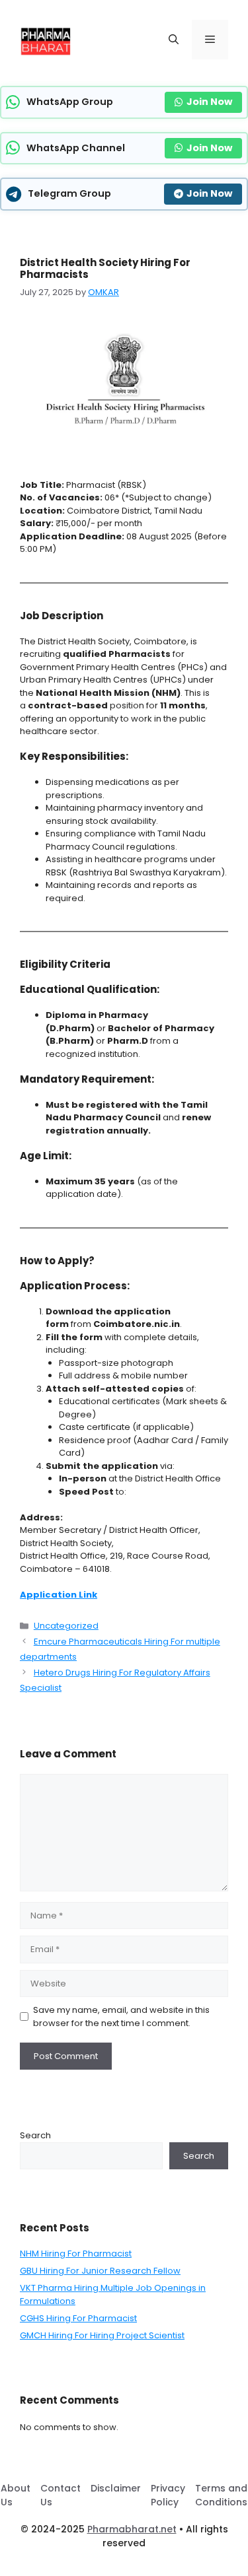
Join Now (209, 102)
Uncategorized (66, 1626)
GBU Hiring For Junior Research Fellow (100, 2271)
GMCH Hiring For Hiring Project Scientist (102, 2335)
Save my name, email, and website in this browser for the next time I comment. (121, 2017)
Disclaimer (116, 2488)
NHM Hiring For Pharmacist (76, 2254)
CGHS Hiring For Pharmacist (78, 2318)
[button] (174, 40)
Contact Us (61, 2495)
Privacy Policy (168, 2495)
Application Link (59, 1595)
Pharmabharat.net (132, 2529)
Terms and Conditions (221, 2495)
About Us (16, 2495)
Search (35, 2135)
